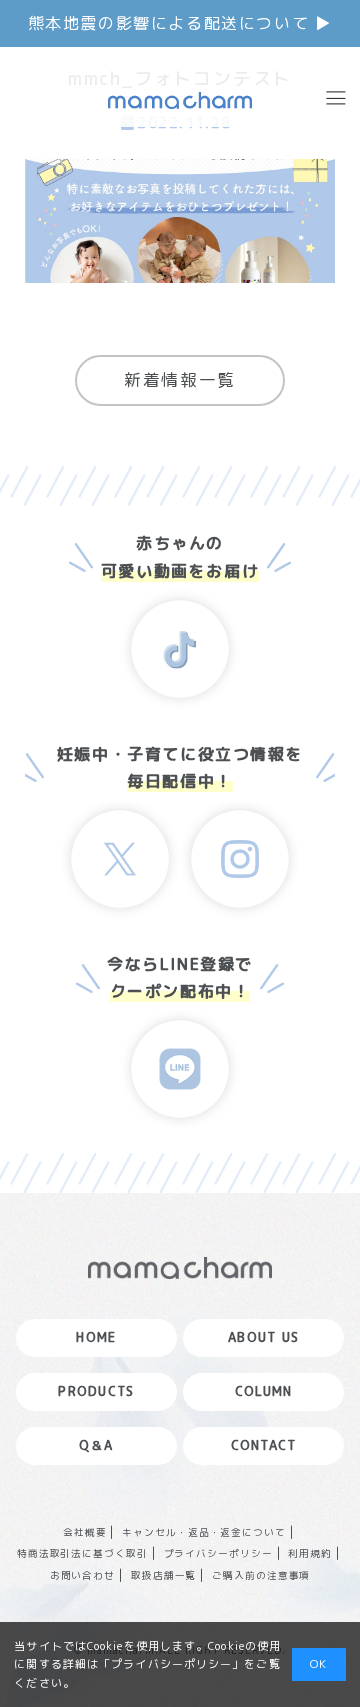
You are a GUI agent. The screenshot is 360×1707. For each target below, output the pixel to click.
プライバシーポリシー (219, 1553)
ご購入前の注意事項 (261, 1575)
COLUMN (264, 1391)
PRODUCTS (96, 1391)
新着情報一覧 (180, 379)
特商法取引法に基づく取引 (83, 1553)
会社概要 (85, 1532)
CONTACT (264, 1445)
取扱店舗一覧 (164, 1575)
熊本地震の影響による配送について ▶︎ (180, 23)
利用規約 (310, 1553)
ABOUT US (263, 1337)
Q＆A (96, 1445)
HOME (96, 1337)
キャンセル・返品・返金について (204, 1532)
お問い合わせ (83, 1575)
